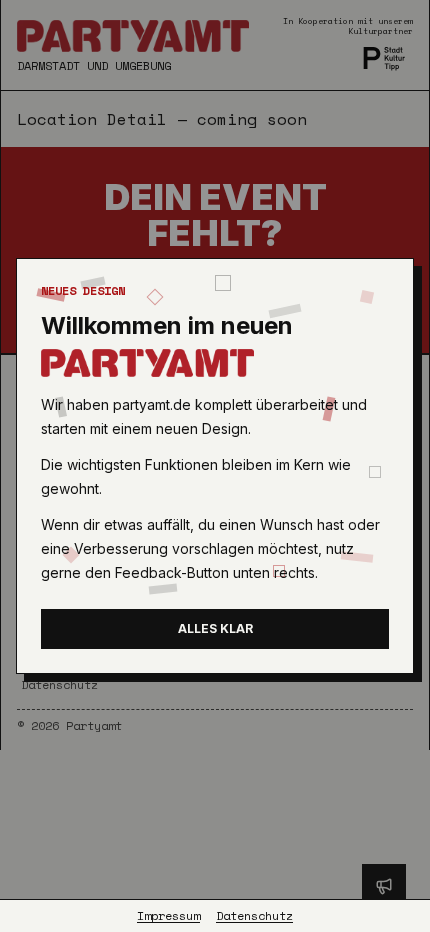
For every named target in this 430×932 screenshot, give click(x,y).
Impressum (168, 916)
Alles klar (215, 628)
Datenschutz (254, 916)
